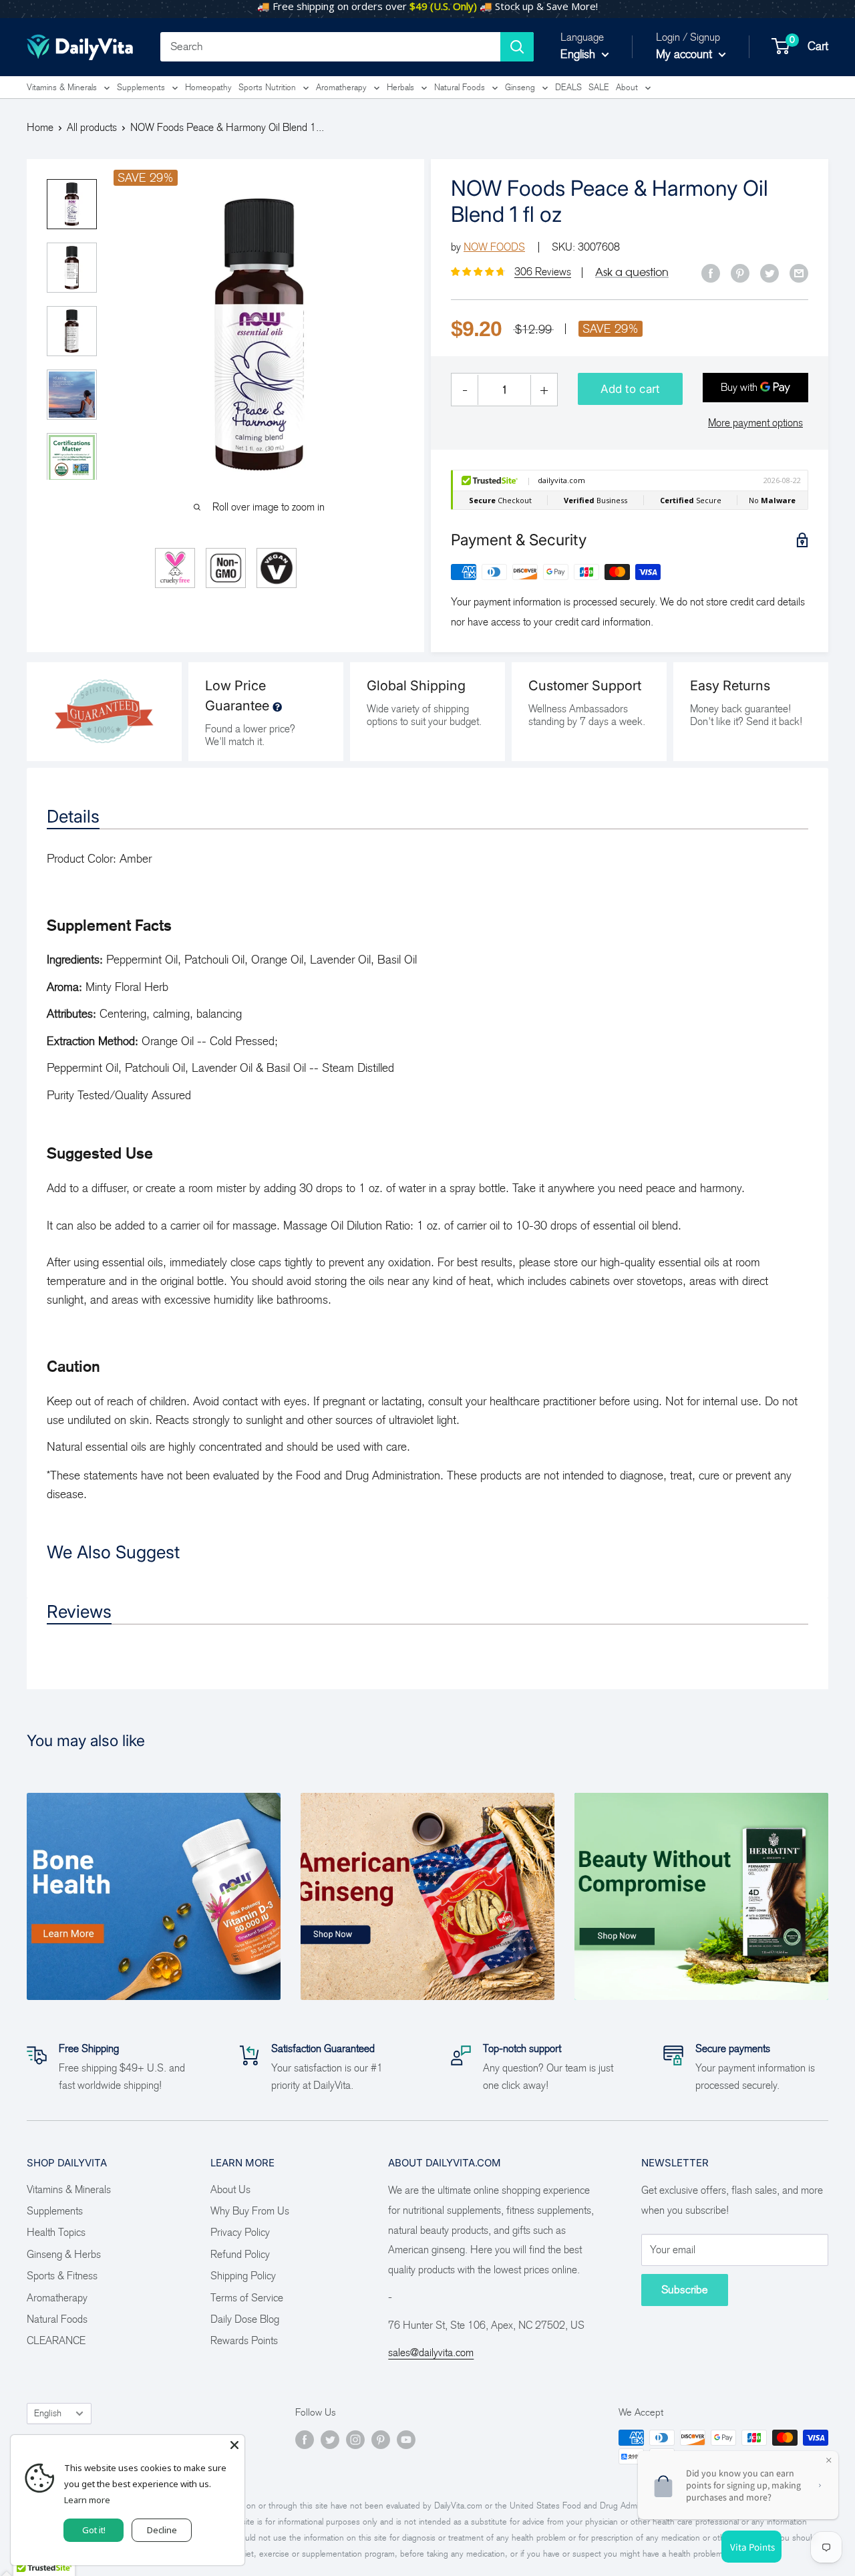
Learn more (87, 2500)
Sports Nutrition (267, 87)
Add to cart (630, 389)
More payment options (755, 423)
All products (92, 127)
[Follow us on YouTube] (406, 2440)
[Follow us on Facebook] (305, 2440)
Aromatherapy (341, 87)
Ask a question (632, 272)
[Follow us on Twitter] (330, 2440)
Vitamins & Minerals (62, 87)
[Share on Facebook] (711, 273)
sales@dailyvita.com (431, 2352)
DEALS (568, 87)
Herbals (400, 87)
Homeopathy (208, 87)
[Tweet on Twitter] (769, 273)
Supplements (141, 87)
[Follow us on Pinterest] (381, 2440)
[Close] (234, 2445)
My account (686, 54)
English (48, 2413)
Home (40, 127)
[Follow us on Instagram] (355, 2440)
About (627, 87)
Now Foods (494, 247)
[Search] (517, 47)
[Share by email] (799, 273)
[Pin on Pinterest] (740, 273)
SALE (599, 87)
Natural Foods (460, 87)
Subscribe (685, 2290)
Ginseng (520, 87)
